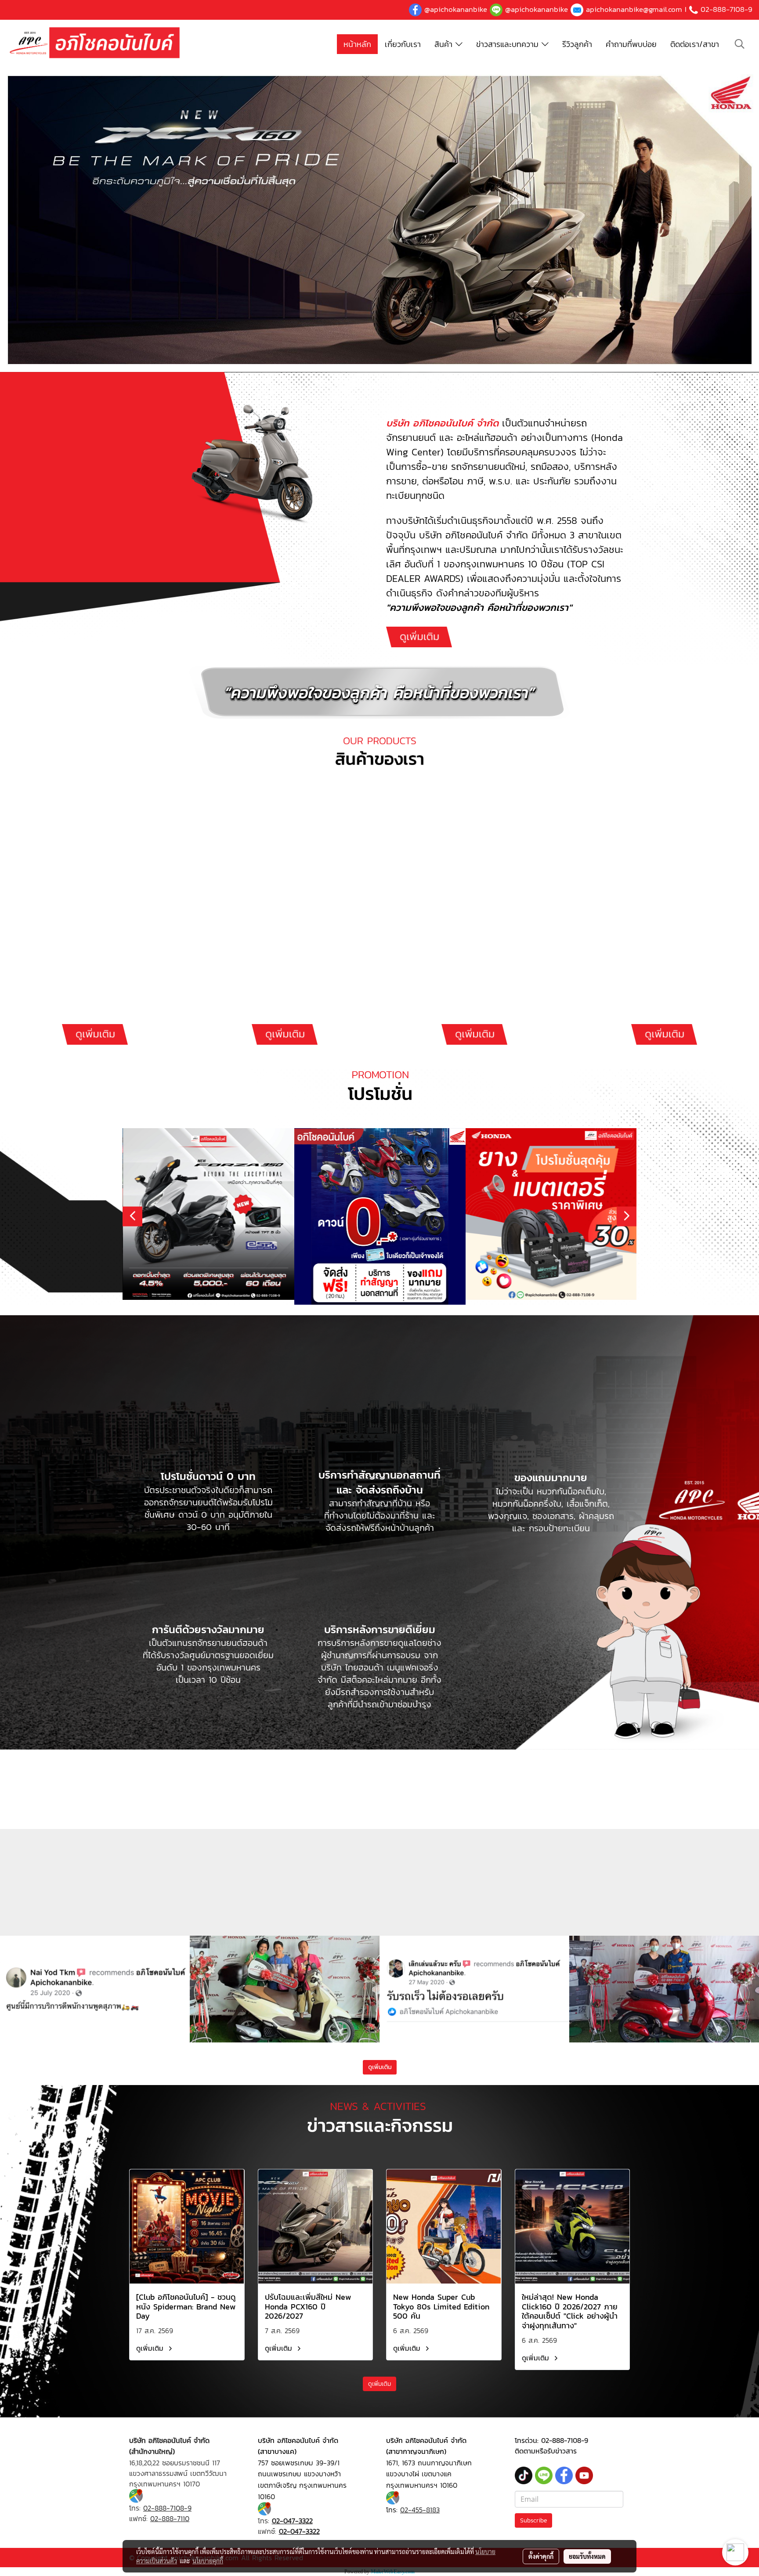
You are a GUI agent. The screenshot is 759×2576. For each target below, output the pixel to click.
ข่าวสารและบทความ (509, 44)
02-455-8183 (420, 2510)
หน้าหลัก (357, 44)
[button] (740, 44)
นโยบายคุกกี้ (208, 2561)
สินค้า (445, 44)
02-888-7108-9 (726, 9)
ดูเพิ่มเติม (151, 2348)
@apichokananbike (456, 9)
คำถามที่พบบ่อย (631, 44)
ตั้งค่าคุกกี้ (541, 2556)
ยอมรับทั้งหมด (587, 2556)
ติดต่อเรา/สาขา (695, 44)
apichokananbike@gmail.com (634, 9)
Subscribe (533, 2520)
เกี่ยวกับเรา (403, 44)
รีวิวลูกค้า (577, 44)
